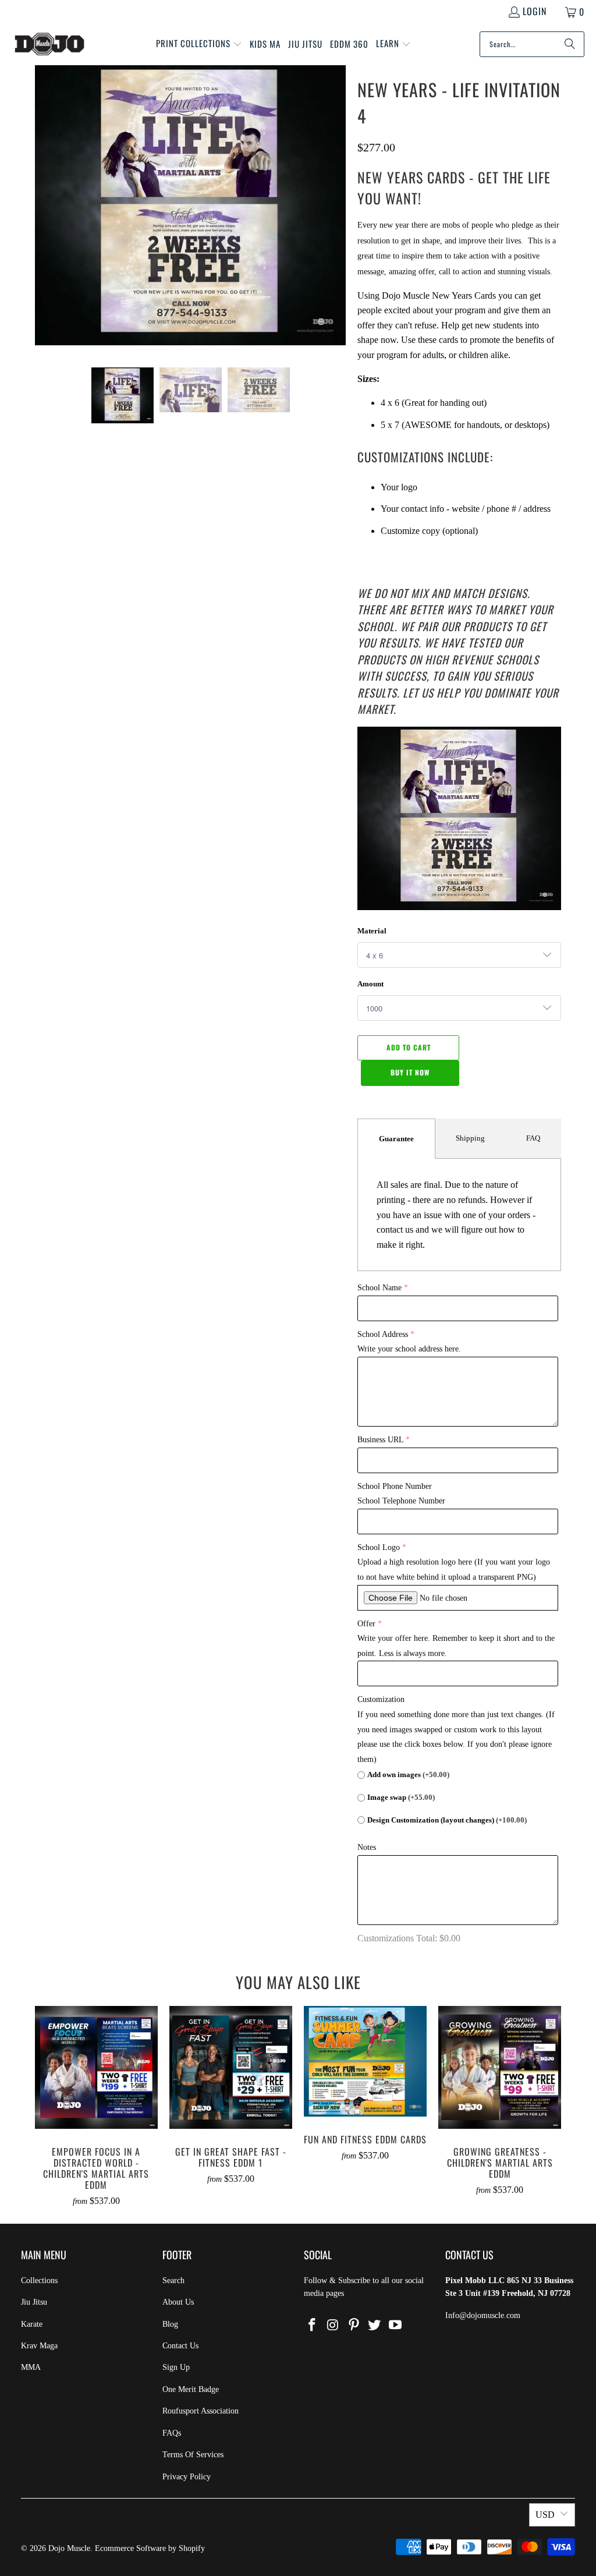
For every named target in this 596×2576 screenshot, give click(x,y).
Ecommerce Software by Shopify (150, 2548)
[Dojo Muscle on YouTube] (396, 2326)
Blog (170, 2324)
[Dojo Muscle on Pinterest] (354, 2326)
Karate (32, 2324)
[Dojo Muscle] (49, 44)
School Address (383, 1334)
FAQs (172, 2433)
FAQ (533, 1138)
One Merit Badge (191, 2389)
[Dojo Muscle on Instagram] (334, 2326)
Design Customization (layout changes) (447, 1820)
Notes (367, 1847)
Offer (366, 1624)
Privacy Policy (187, 2477)
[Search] (570, 44)
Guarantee (396, 1139)
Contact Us (180, 2346)
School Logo (379, 1547)
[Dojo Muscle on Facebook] (313, 2326)
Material (372, 931)
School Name (379, 1288)
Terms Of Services (193, 2455)
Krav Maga (39, 2346)
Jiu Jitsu (34, 2302)
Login (535, 11)
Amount (370, 984)
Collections (39, 2280)
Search (173, 2280)
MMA (31, 2367)
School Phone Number (395, 1486)
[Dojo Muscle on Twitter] (375, 2326)
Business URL (380, 1440)
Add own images (408, 1774)
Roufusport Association (201, 2411)
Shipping (470, 1138)
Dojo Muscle (69, 2548)
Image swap (401, 1797)
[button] (199, 44)
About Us (178, 2302)
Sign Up (176, 2367)
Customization (381, 1699)
